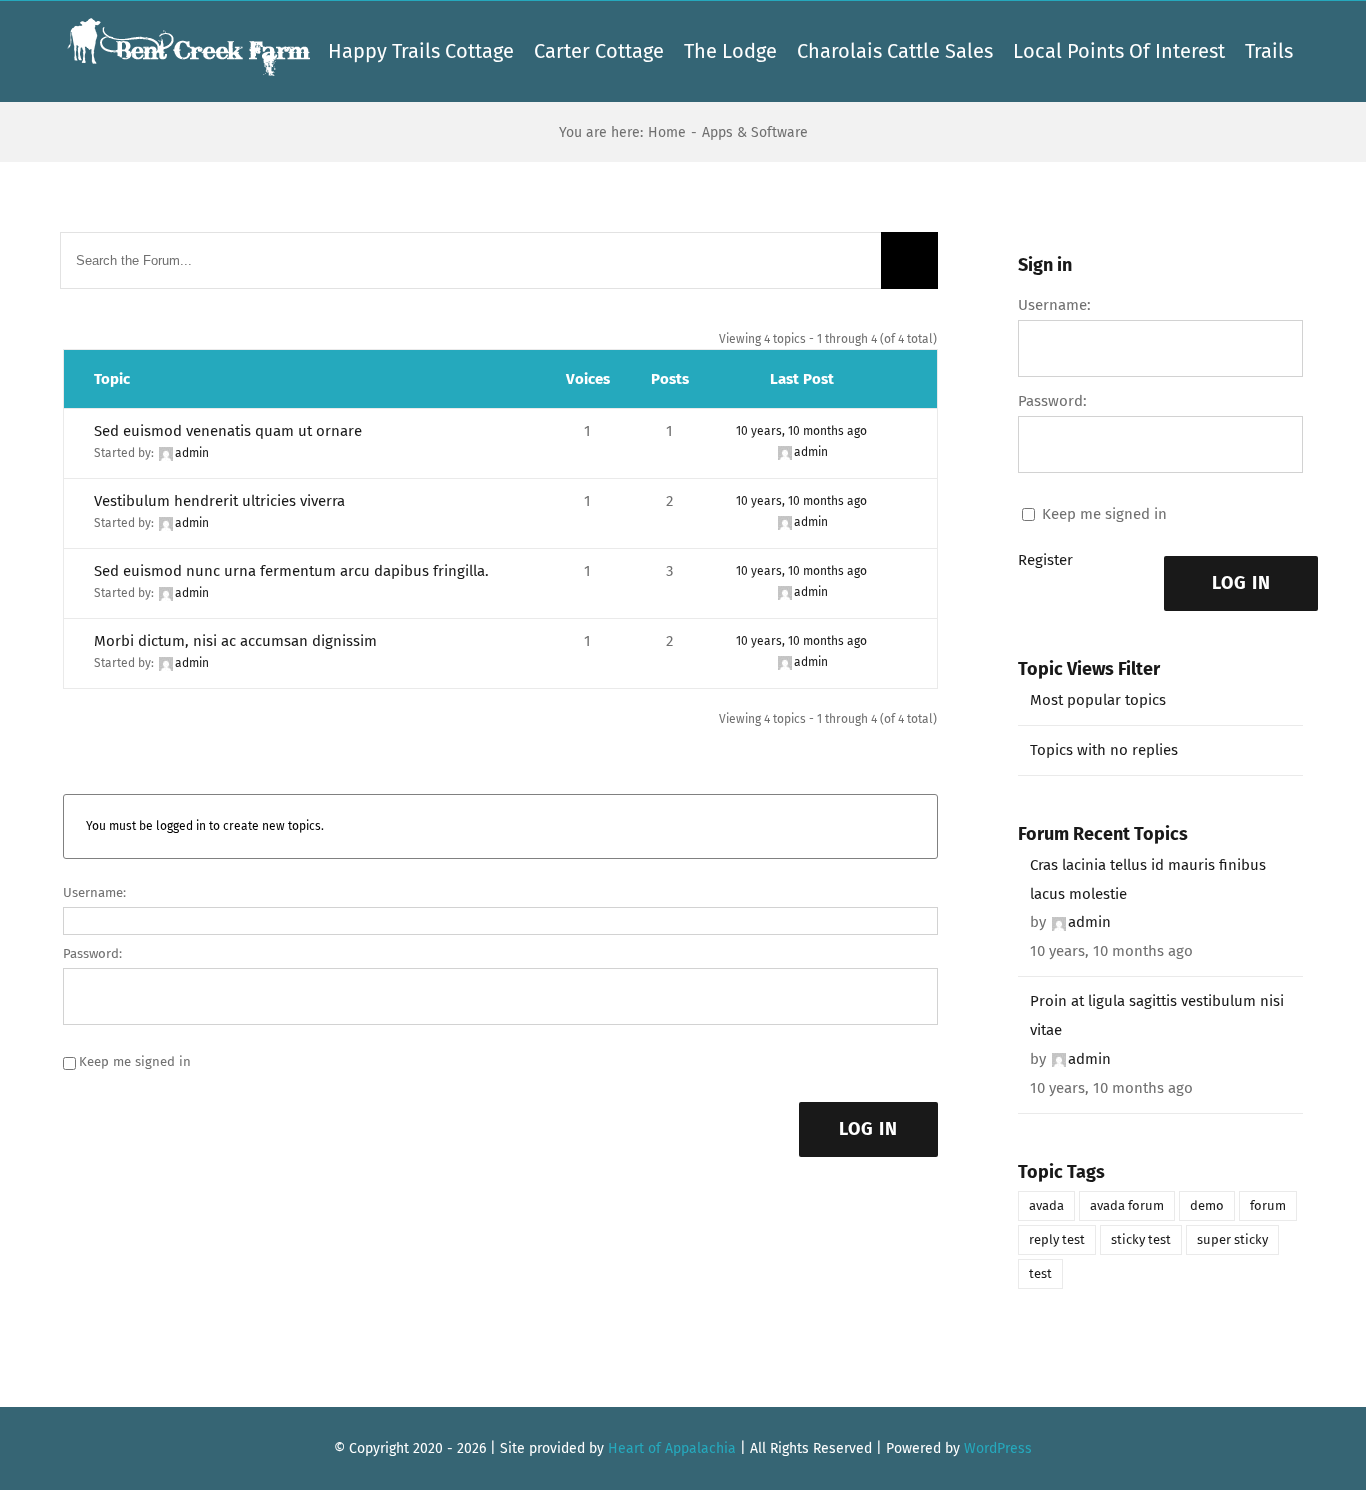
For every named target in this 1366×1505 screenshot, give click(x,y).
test (1040, 1273)
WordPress (998, 1448)
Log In (868, 1129)
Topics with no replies (1104, 750)
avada (1046, 1205)
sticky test (1141, 1239)
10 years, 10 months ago (801, 431)
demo (1207, 1205)
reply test (1057, 1239)
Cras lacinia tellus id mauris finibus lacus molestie (1148, 879)
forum (1268, 1205)
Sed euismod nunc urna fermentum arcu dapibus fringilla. (291, 571)
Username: (94, 892)
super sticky (1232, 1239)
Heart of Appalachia (672, 1448)
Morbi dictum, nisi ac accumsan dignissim (235, 641)
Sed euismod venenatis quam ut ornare (228, 431)
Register (1045, 560)
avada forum (1127, 1205)
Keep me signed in (135, 1061)
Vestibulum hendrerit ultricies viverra (219, 501)
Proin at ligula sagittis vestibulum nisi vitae (1157, 1015)
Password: (92, 953)
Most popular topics (1098, 700)
